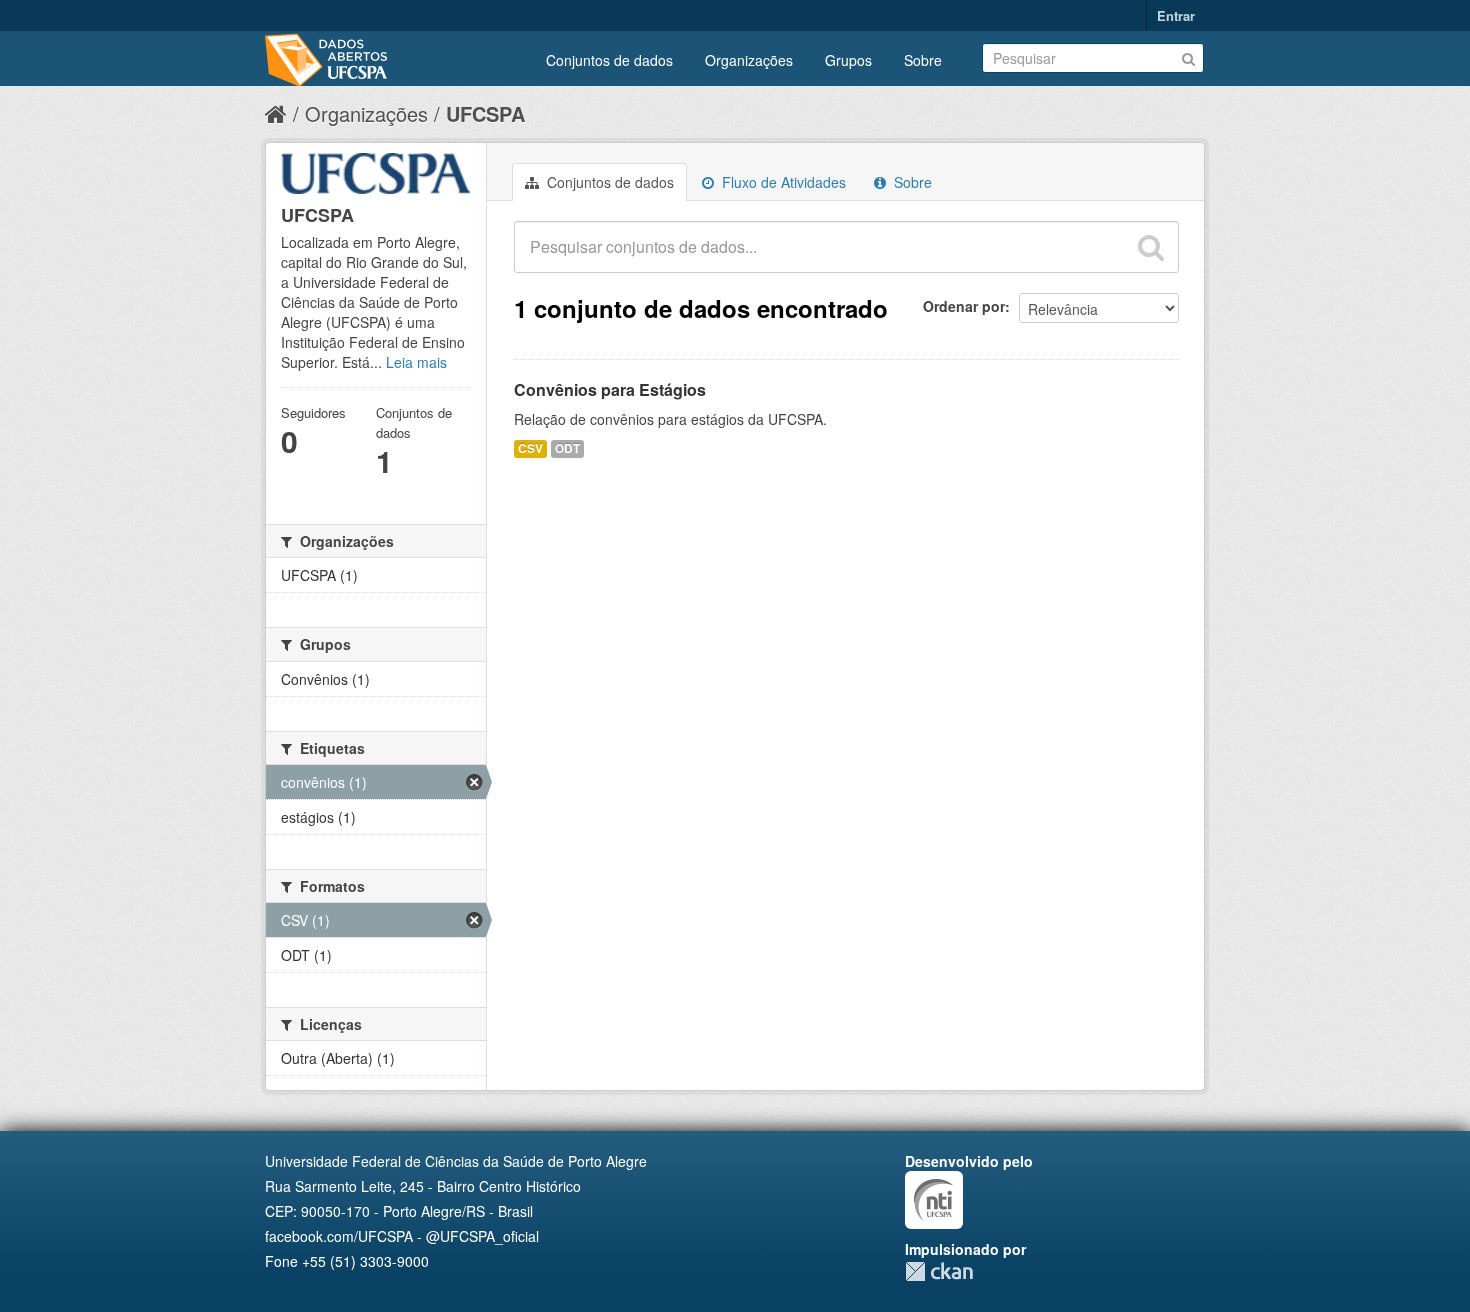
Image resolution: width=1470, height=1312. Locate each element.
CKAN (939, 1271)
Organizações (749, 60)
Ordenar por (964, 306)
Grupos (848, 60)
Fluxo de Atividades (782, 182)
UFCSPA (485, 113)
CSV (530, 448)
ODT (567, 448)
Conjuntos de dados (609, 60)
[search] (1151, 247)
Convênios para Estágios (610, 389)
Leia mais (416, 362)
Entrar (1176, 15)
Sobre (923, 60)
